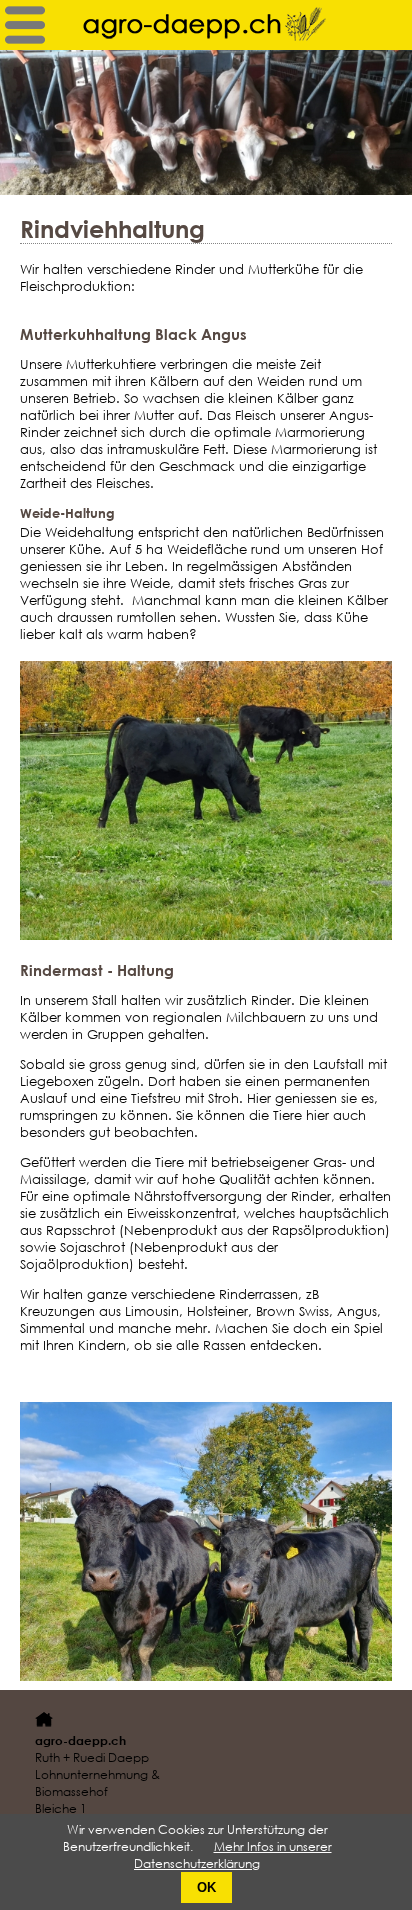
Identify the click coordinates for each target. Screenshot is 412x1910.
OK (206, 1887)
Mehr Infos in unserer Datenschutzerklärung (233, 1855)
